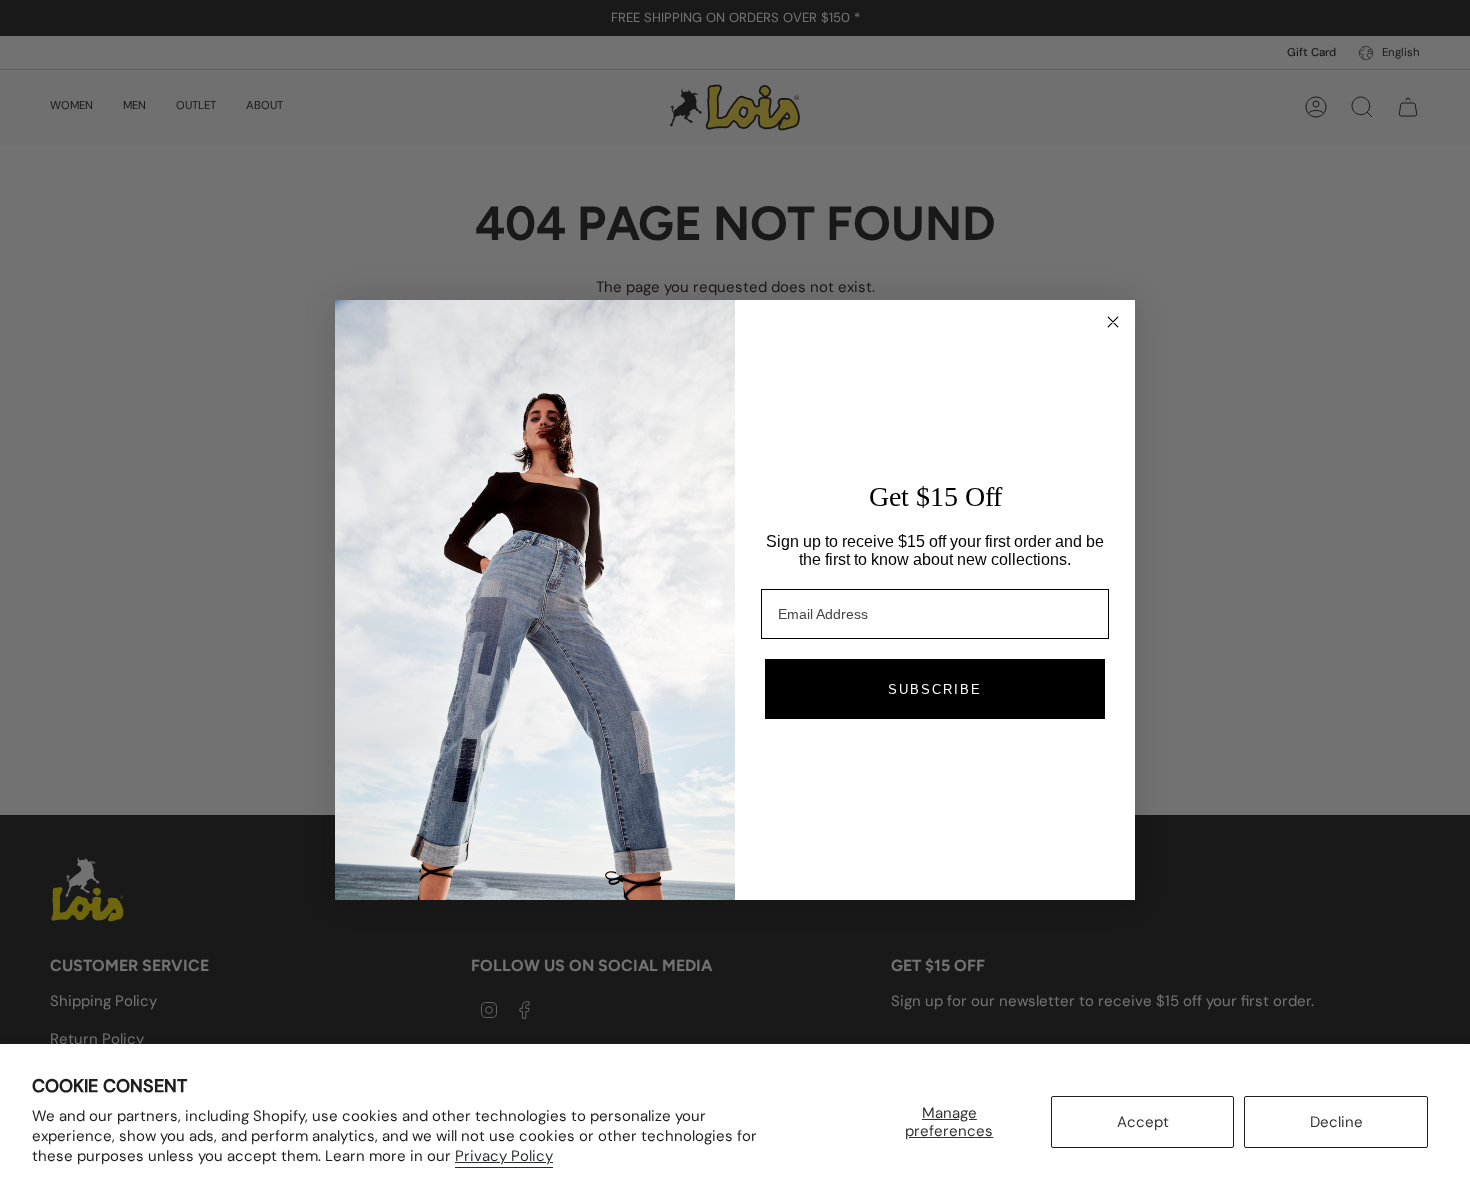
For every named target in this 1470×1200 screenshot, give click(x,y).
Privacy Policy (504, 1156)
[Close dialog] (1113, 322)
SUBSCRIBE (935, 689)
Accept (1143, 1122)
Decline (1336, 1122)
